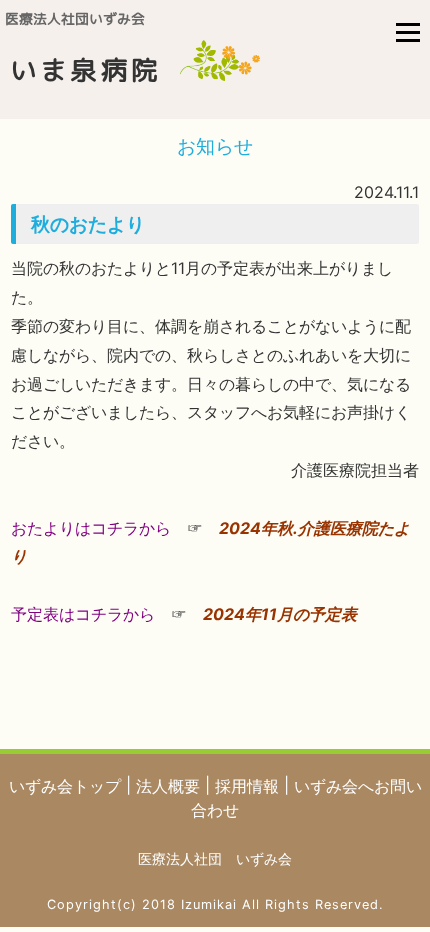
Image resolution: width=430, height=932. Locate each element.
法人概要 (170, 786)
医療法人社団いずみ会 (75, 19)
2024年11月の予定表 (280, 614)
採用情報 (249, 786)
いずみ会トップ (67, 786)
